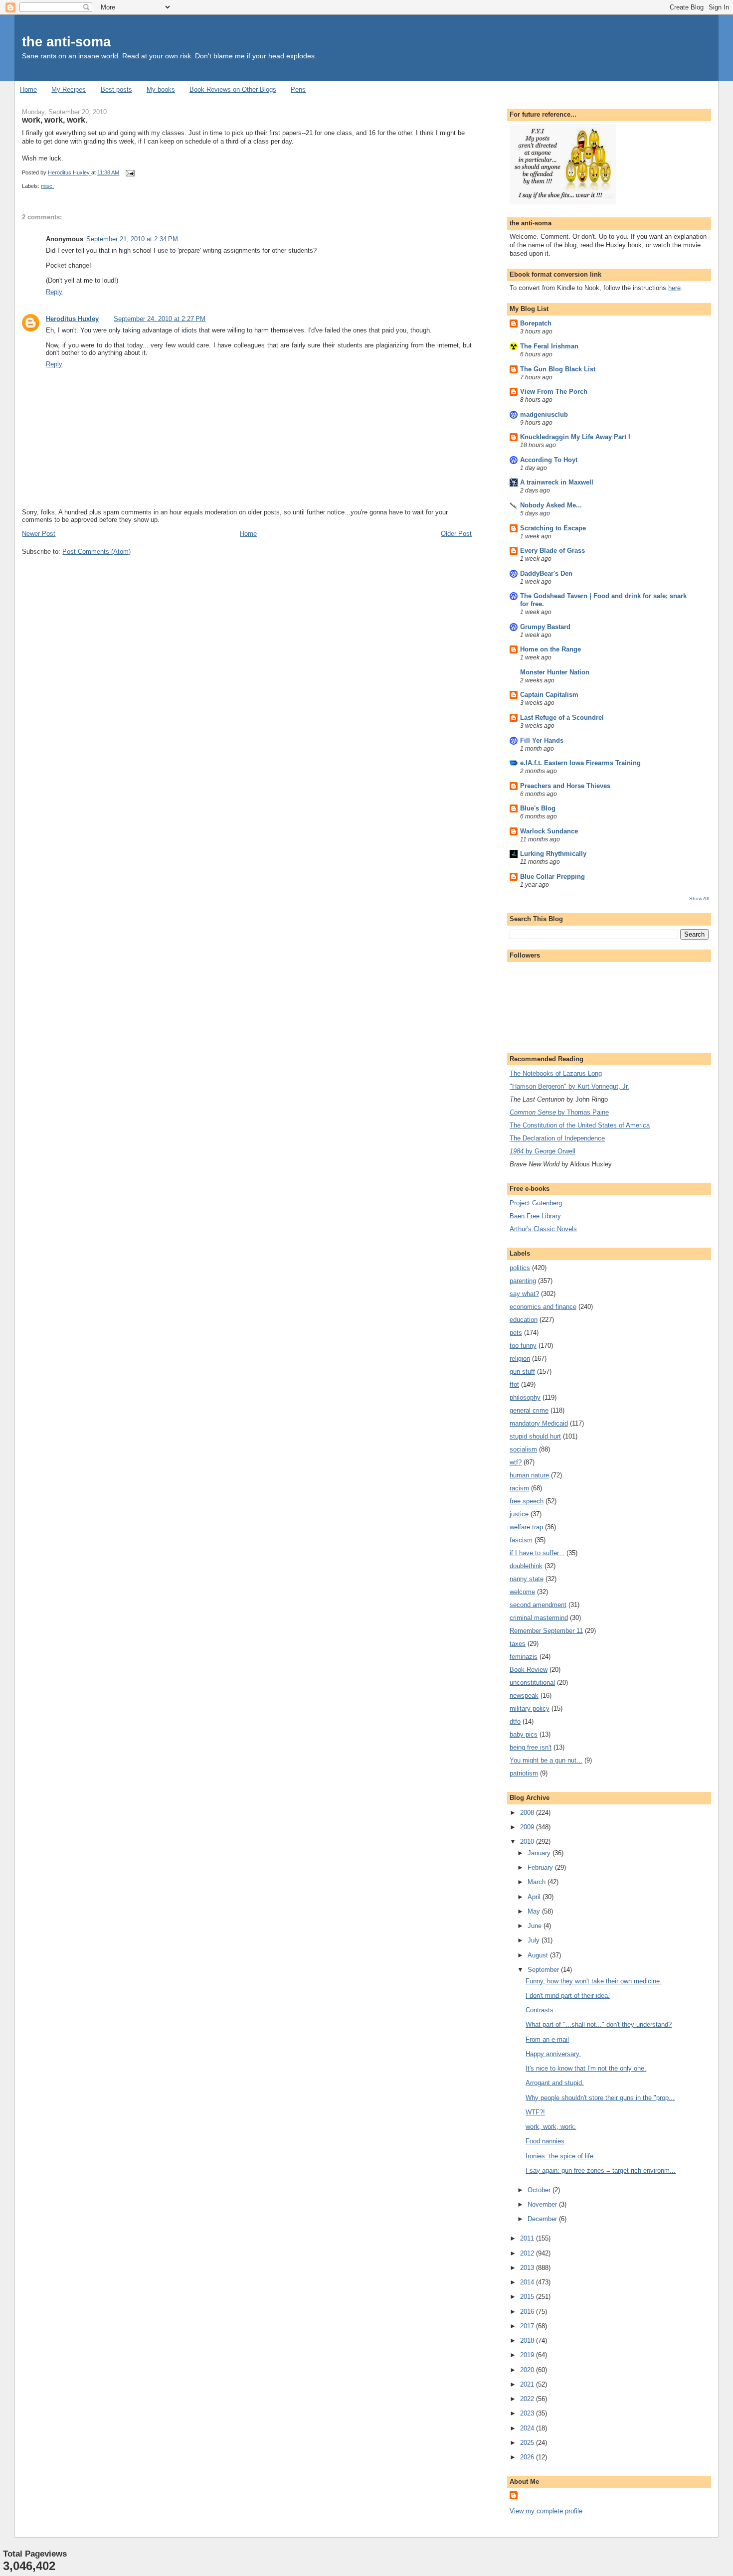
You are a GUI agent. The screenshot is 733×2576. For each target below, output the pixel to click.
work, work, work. (551, 2127)
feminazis (524, 1657)
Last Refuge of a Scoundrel (562, 718)
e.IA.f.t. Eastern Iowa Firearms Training (580, 763)
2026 (528, 2457)
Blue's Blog (538, 808)
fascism (521, 1540)
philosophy (525, 1397)
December (543, 2219)
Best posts (116, 89)
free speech (527, 1501)
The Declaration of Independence (557, 1138)
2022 (528, 2399)
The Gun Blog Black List (558, 369)
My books (161, 89)
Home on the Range (550, 649)
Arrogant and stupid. (555, 2083)
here (674, 288)
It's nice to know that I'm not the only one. (586, 2068)
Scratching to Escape (553, 528)
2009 (528, 1827)
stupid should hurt (535, 1436)
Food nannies (545, 2141)
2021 (528, 2384)
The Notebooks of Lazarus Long (556, 1073)
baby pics (524, 1734)
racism (519, 1488)
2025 (528, 2443)
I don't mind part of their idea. (568, 1996)
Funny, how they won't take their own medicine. (594, 1981)
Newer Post (39, 534)
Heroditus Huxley (72, 319)
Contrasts (540, 2010)
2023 (528, 2413)
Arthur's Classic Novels (543, 1229)
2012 (528, 2253)
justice (519, 1514)
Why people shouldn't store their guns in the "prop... (600, 2098)
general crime (529, 1410)
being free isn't (531, 1747)
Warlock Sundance (549, 831)
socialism (523, 1449)
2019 (528, 2355)
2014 (528, 2282)
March (538, 1882)
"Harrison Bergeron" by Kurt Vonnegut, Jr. (569, 1086)
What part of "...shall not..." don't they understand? (599, 2024)
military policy (530, 1708)
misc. (47, 186)
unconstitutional (532, 1683)
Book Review (529, 1670)
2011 (528, 2238)
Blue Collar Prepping (552, 877)
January (540, 1853)
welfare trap (526, 1527)
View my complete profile (546, 2511)
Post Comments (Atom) (96, 552)
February (541, 1867)
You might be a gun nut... (546, 1760)
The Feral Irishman (549, 346)
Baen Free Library (535, 1216)
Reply (54, 292)
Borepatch (536, 323)
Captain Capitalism (549, 695)
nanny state (527, 1579)
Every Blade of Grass (552, 551)
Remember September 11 (546, 1631)
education (524, 1320)
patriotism (524, 1773)
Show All (699, 898)
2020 (528, 2370)
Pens (298, 89)
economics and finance (543, 1307)
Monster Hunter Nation (555, 672)
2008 (528, 1813)
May (535, 1911)
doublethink (526, 1566)
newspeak (524, 1695)
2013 (528, 2268)
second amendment (538, 1605)
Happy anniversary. (553, 2054)
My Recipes (69, 89)
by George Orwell (543, 1151)
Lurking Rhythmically (553, 854)
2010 (528, 1842)
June (536, 1926)
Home (28, 89)
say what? (524, 1294)
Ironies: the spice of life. (560, 2156)
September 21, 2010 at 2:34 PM (132, 239)
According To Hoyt (549, 460)
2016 (528, 2312)
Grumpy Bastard (545, 627)
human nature (529, 1475)
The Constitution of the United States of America (580, 1125)
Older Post (456, 534)
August (539, 1955)
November (543, 2204)
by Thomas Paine (559, 1112)
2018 (528, 2340)
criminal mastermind (539, 1618)
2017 (528, 2326)
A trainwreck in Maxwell (557, 482)
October (540, 2190)
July (535, 1940)
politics (520, 1268)
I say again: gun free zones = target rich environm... (601, 2171)
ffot (514, 1384)
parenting (523, 1281)
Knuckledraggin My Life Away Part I (575, 437)
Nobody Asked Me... (551, 505)
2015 (528, 2297)
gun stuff (522, 1371)
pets (516, 1333)
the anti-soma (66, 42)
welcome (522, 1592)
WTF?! (535, 2112)
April (535, 1897)
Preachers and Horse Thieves (565, 786)
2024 (528, 2428)
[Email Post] (129, 172)
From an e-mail (547, 2039)
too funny (523, 1346)
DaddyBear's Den (546, 573)
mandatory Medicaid (539, 1423)
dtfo (515, 1721)
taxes (518, 1644)
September (544, 1970)
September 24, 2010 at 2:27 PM (160, 319)
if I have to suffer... (537, 1553)
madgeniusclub (544, 414)
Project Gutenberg (536, 1203)
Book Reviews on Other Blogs (233, 89)
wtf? (516, 1462)
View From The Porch (554, 392)
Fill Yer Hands (542, 740)
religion (520, 1359)
